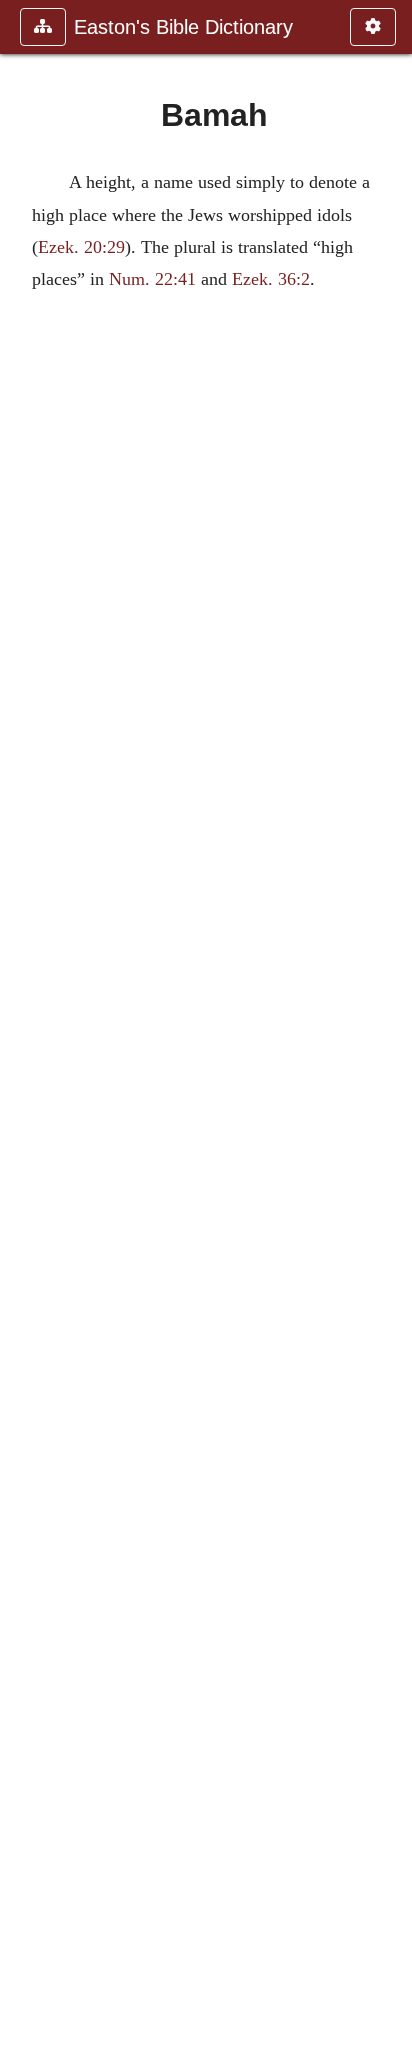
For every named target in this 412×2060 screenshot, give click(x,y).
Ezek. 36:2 (271, 279)
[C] (389, 1030)
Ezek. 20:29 (81, 247)
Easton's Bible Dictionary (183, 27)
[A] (23, 1030)
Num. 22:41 (152, 279)
